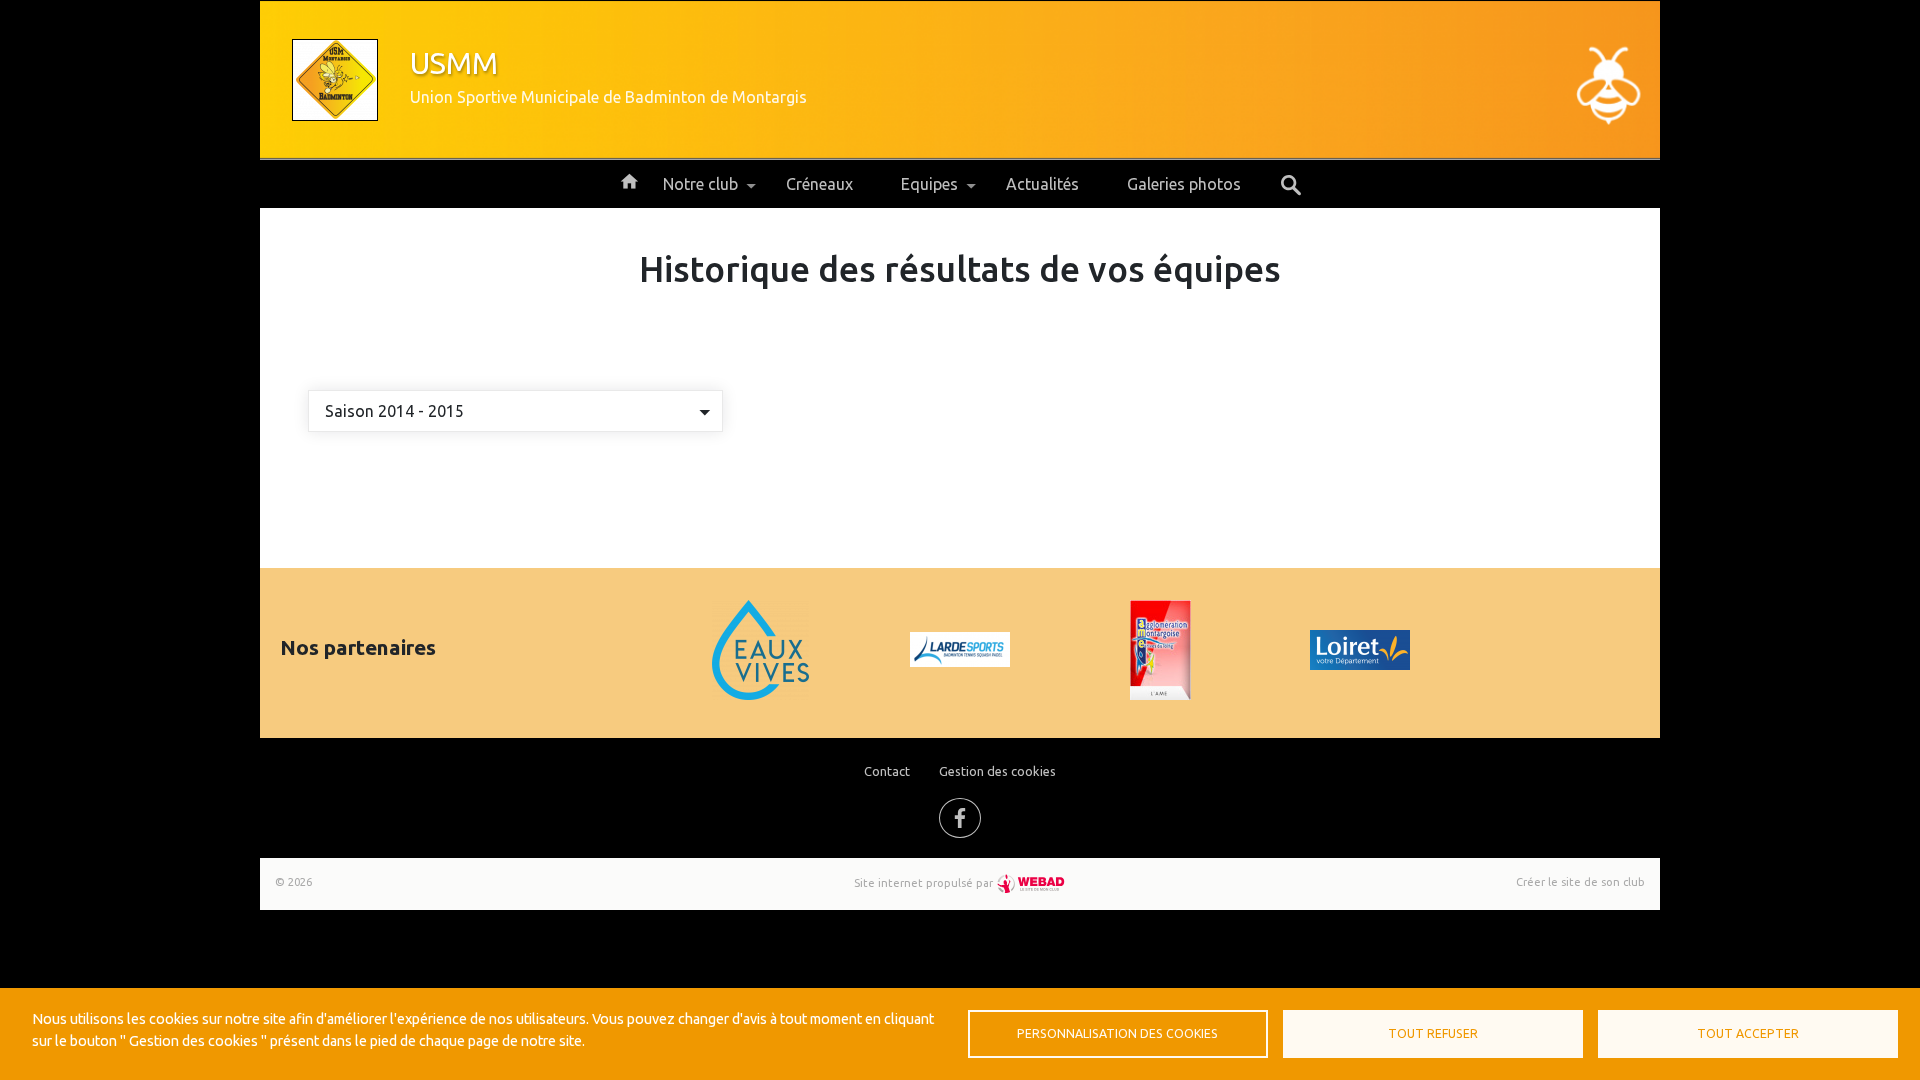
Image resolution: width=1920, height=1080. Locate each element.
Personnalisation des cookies (1117, 1033)
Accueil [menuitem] (629, 180)
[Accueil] (335, 80)
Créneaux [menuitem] (819, 184)
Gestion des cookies (997, 771)
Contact (887, 771)
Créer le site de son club (1580, 882)
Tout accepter (1748, 1033)
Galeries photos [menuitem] (1184, 184)
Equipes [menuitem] (917, 191)
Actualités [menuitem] (1042, 184)
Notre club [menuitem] (688, 191)
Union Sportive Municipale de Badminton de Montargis (608, 97)
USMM (454, 63)
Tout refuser (1433, 1033)
